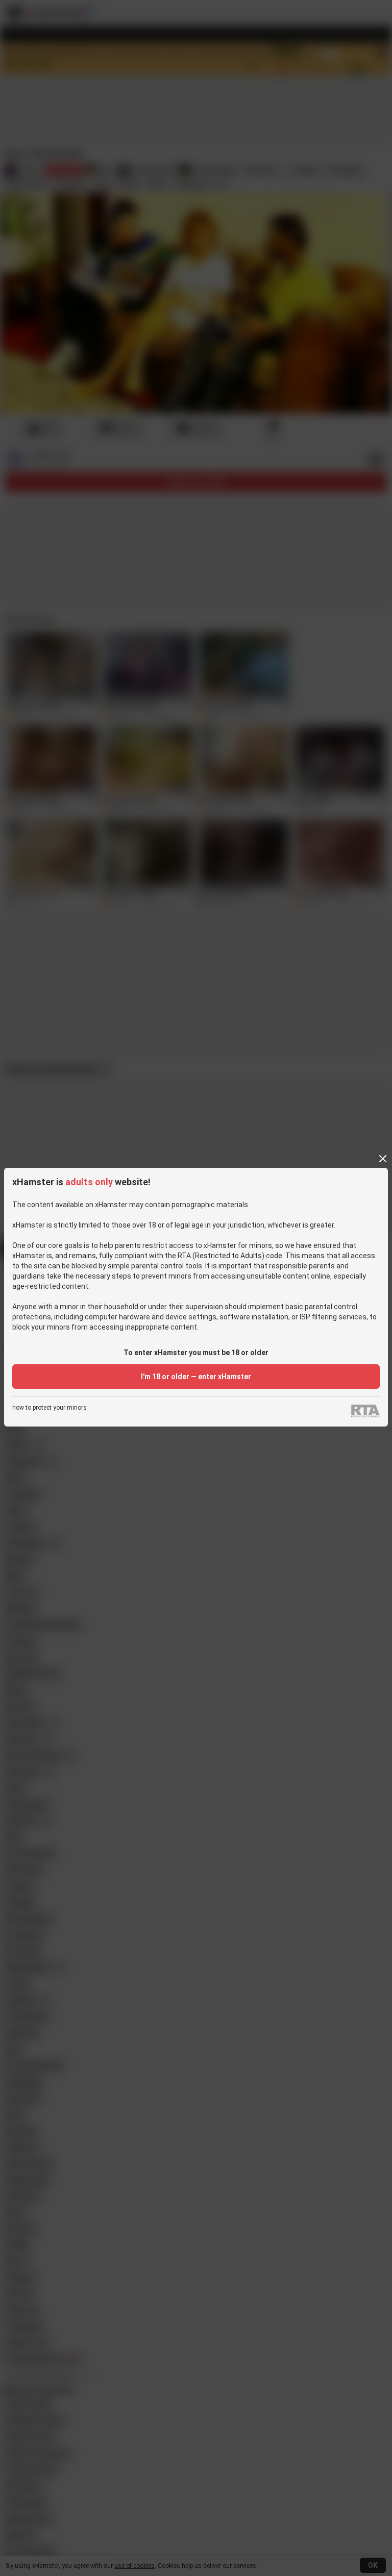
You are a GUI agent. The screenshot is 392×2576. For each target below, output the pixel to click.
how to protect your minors (50, 1408)
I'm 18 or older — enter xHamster (196, 1377)
